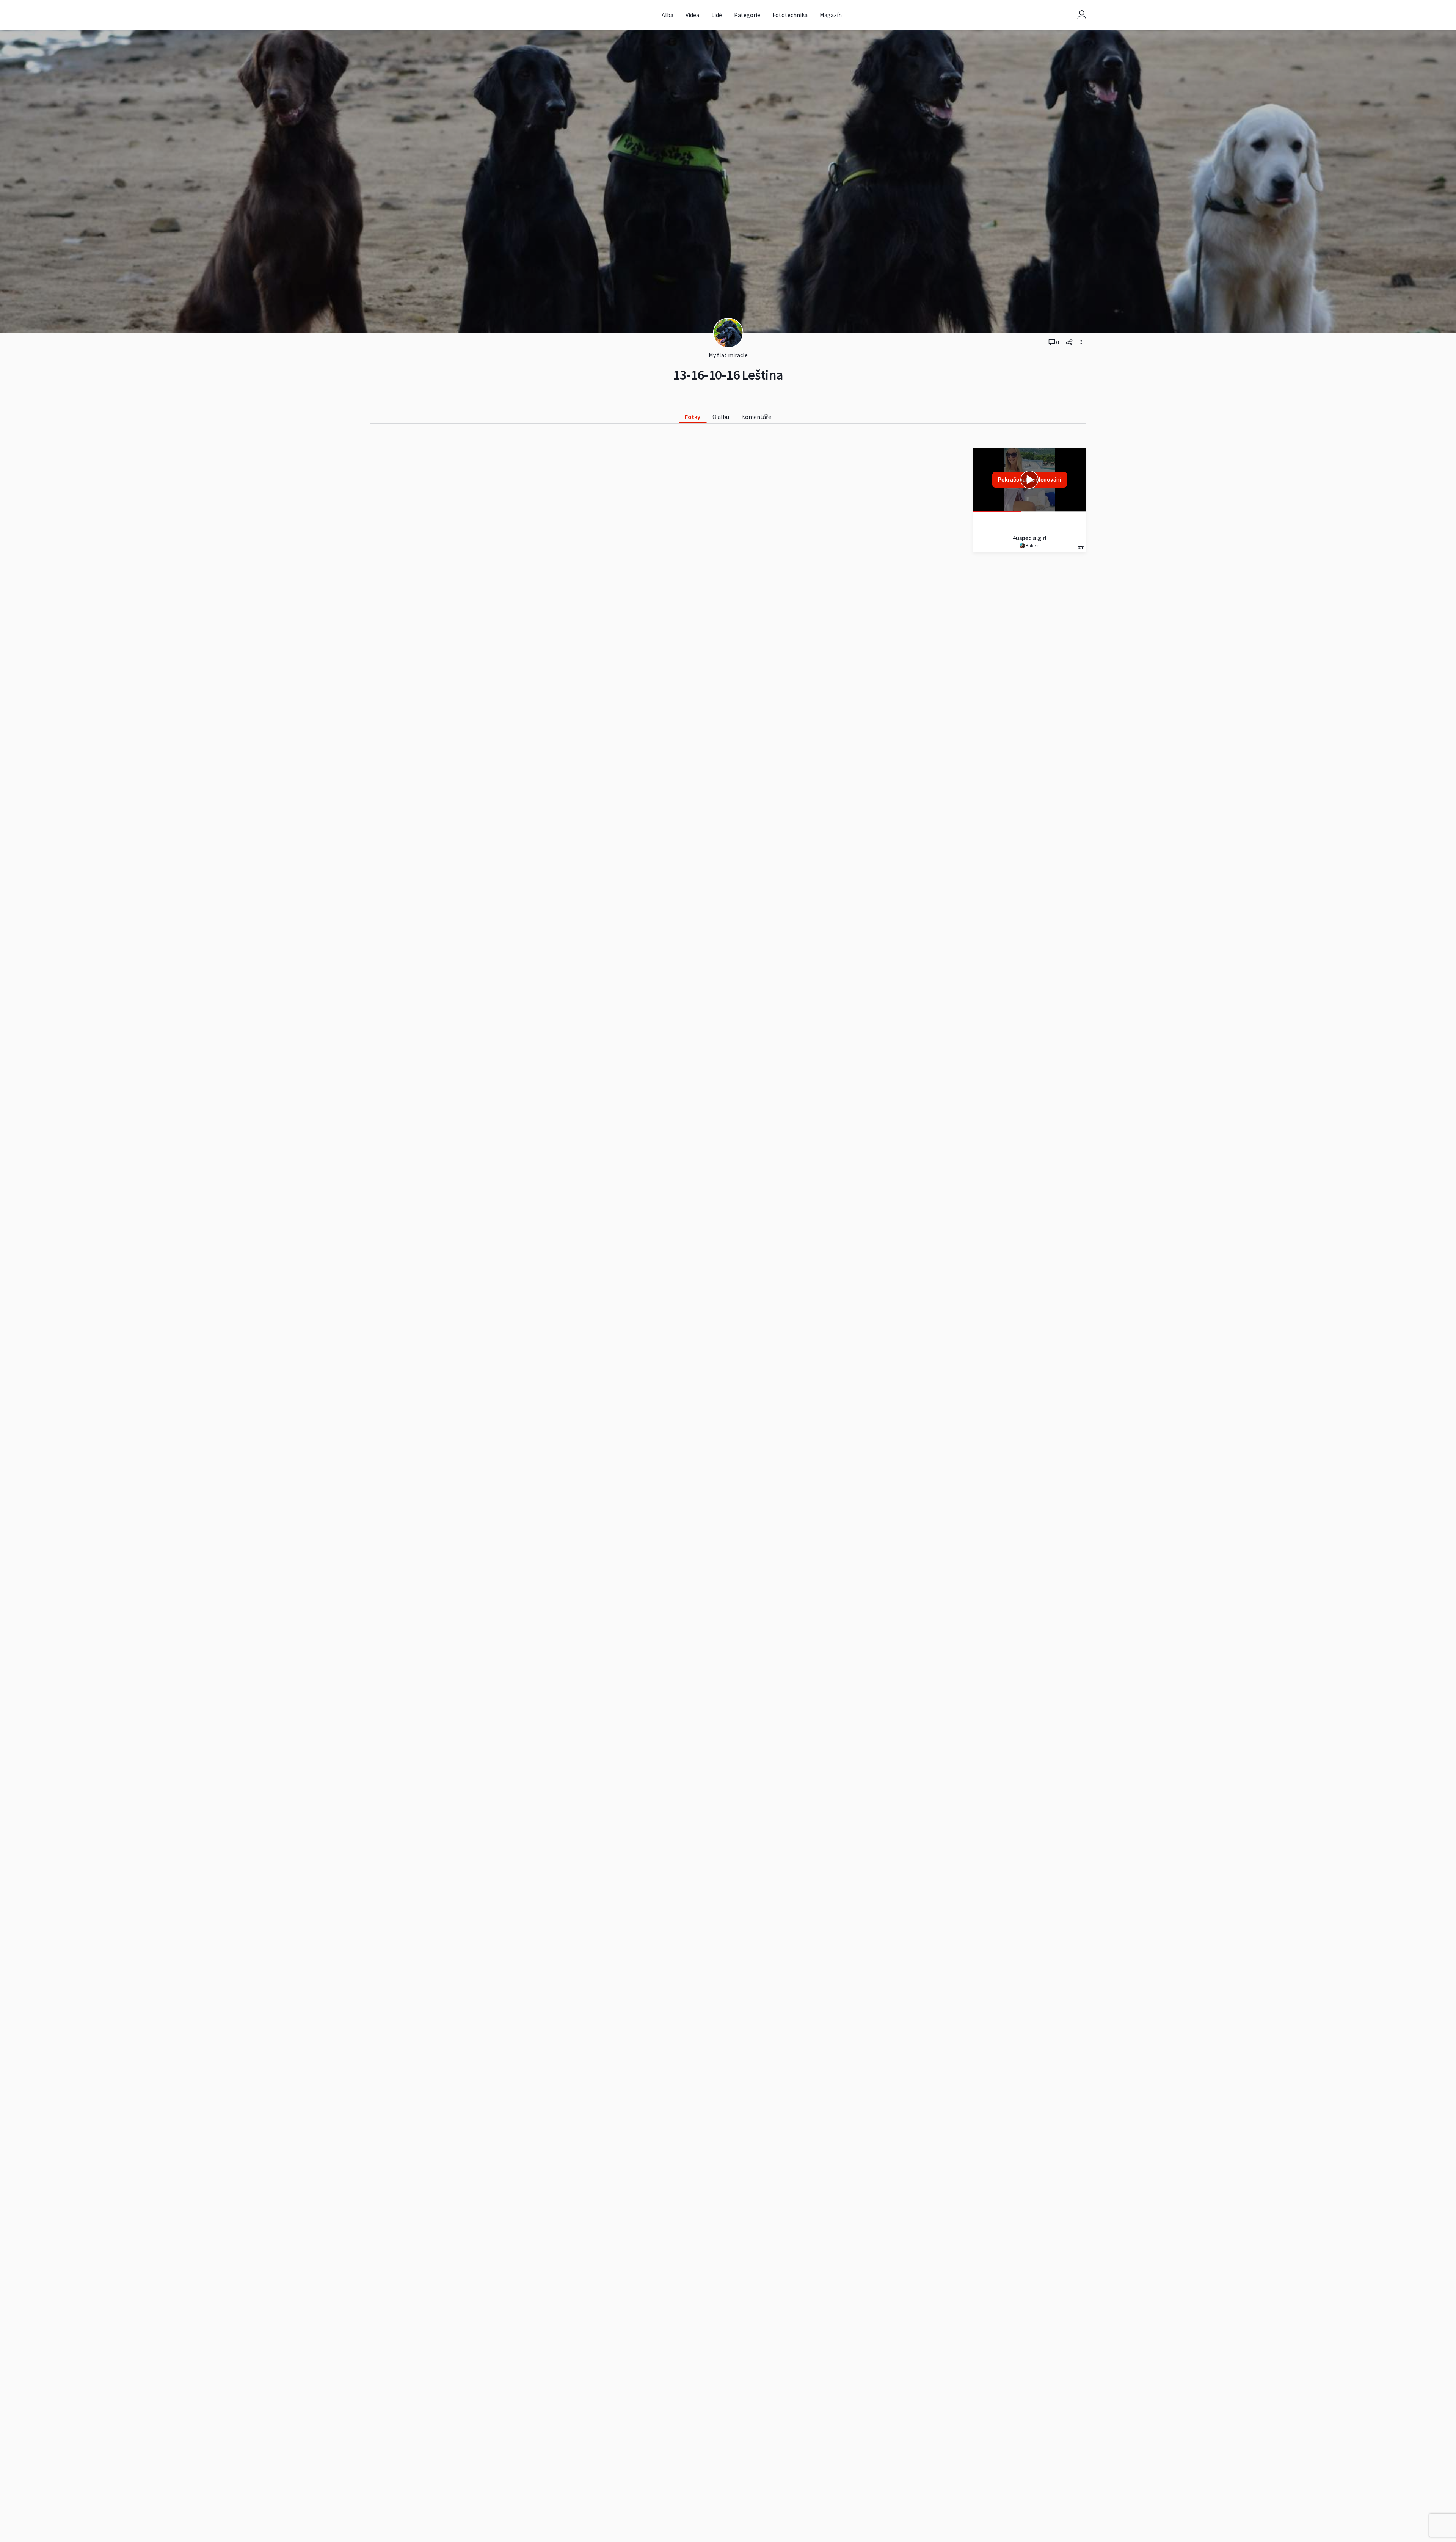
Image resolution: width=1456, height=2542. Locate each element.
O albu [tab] (721, 417)
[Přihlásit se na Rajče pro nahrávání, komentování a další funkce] (1082, 15)
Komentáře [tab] (756, 417)
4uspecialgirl (1030, 538)
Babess (1032, 545)
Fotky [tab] (693, 417)
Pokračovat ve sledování (1030, 479)
